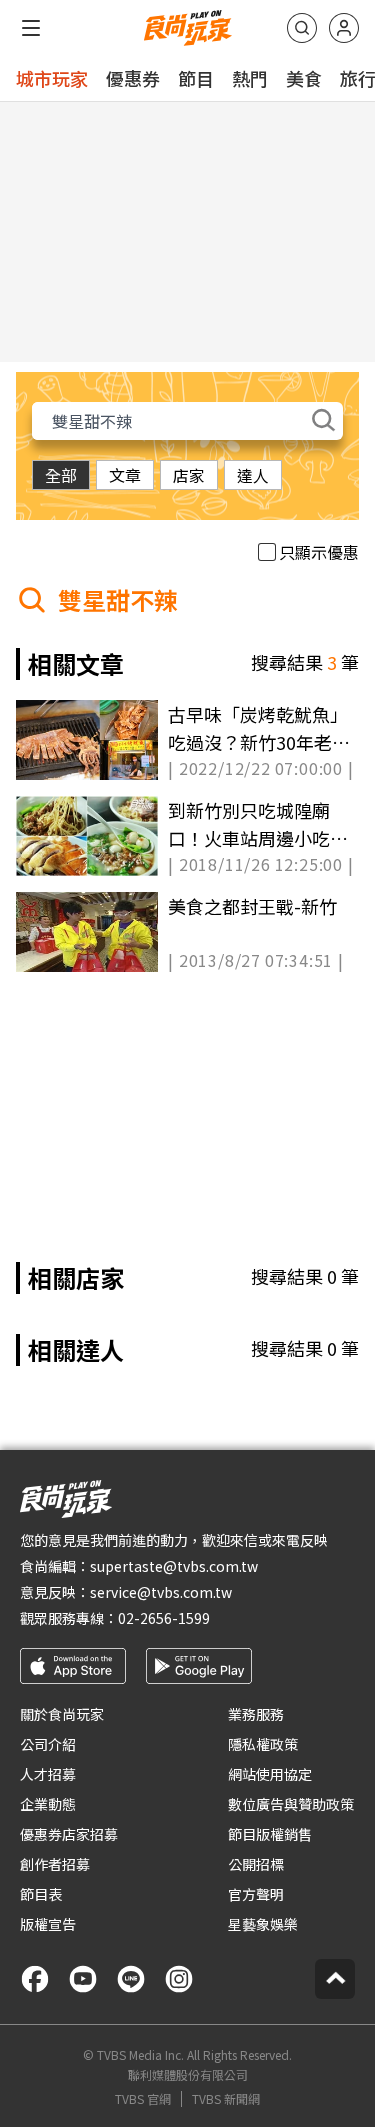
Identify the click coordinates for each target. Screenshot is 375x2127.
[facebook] (35, 1979)
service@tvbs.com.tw (161, 1592)
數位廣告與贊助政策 (291, 1804)
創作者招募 (55, 1864)
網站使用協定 (270, 1774)
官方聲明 (256, 1894)
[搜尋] (302, 28)
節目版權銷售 (270, 1834)
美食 (304, 78)
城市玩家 (52, 78)
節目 (196, 78)
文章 (125, 475)
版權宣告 (48, 1924)
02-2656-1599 (164, 1618)
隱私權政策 (263, 1744)
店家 (189, 475)
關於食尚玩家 (62, 1714)
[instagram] (179, 1979)
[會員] (344, 28)
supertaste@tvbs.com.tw (174, 1566)
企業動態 (48, 1804)
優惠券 (133, 78)
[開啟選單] (31, 28)
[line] (131, 1979)
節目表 (41, 1894)
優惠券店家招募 (69, 1834)
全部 (61, 475)
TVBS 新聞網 (226, 2099)
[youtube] (83, 1979)
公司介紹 (48, 1744)
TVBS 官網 (143, 2099)
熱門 (250, 78)
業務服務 (256, 1714)
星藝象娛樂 (263, 1924)
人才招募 (48, 1774)
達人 (253, 475)
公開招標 (256, 1864)
